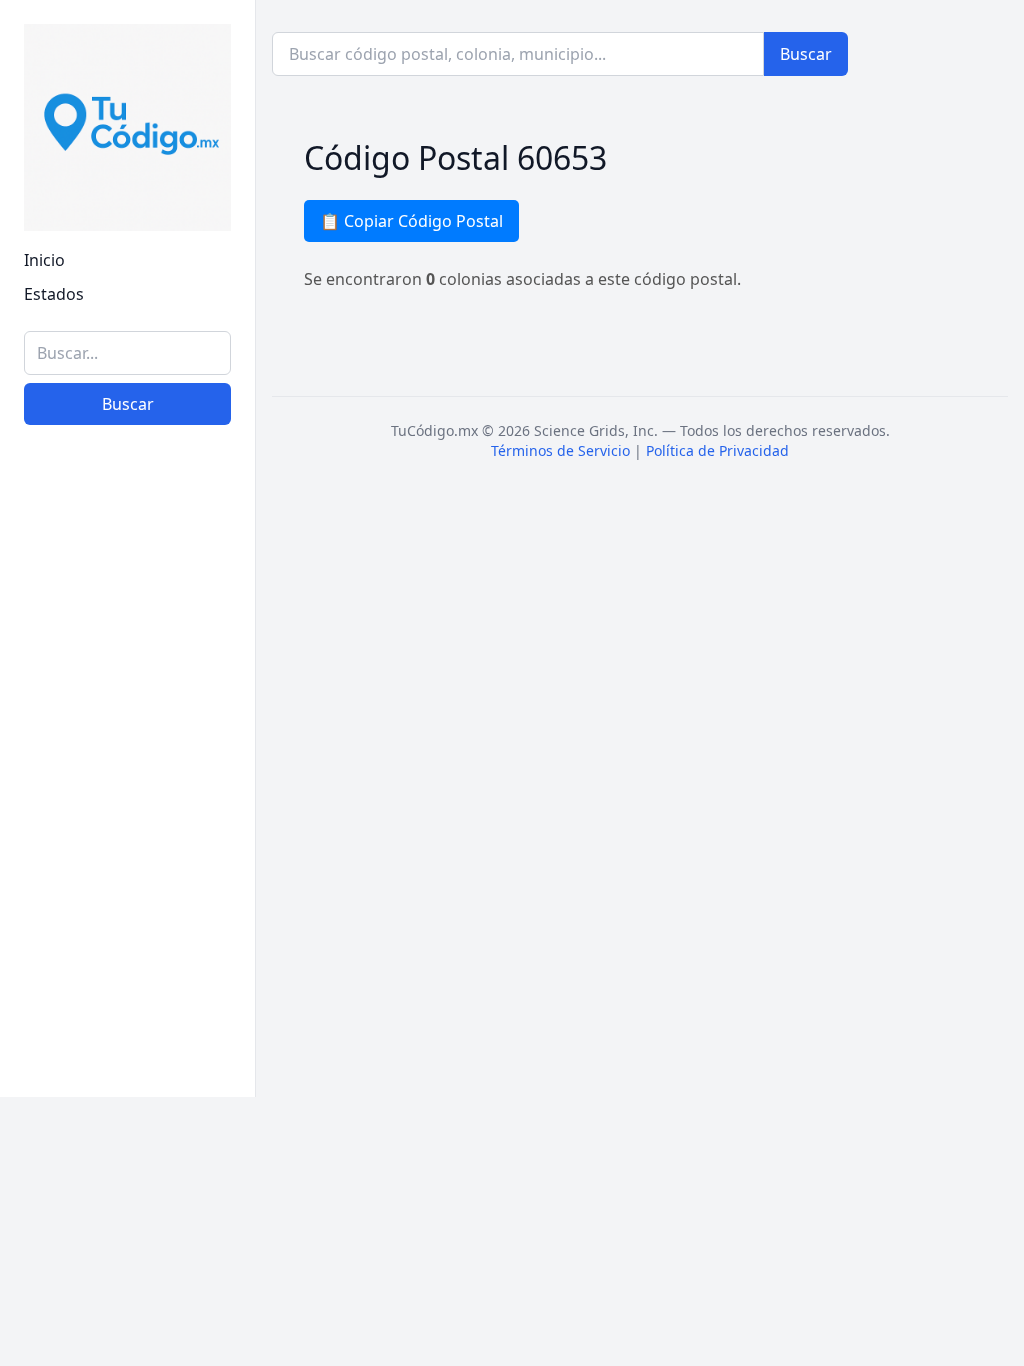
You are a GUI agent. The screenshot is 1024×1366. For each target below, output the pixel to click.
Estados (54, 294)
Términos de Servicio (560, 450)
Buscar (128, 404)
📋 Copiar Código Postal (411, 221)
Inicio (44, 260)
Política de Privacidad (717, 450)
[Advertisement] (127, 773)
